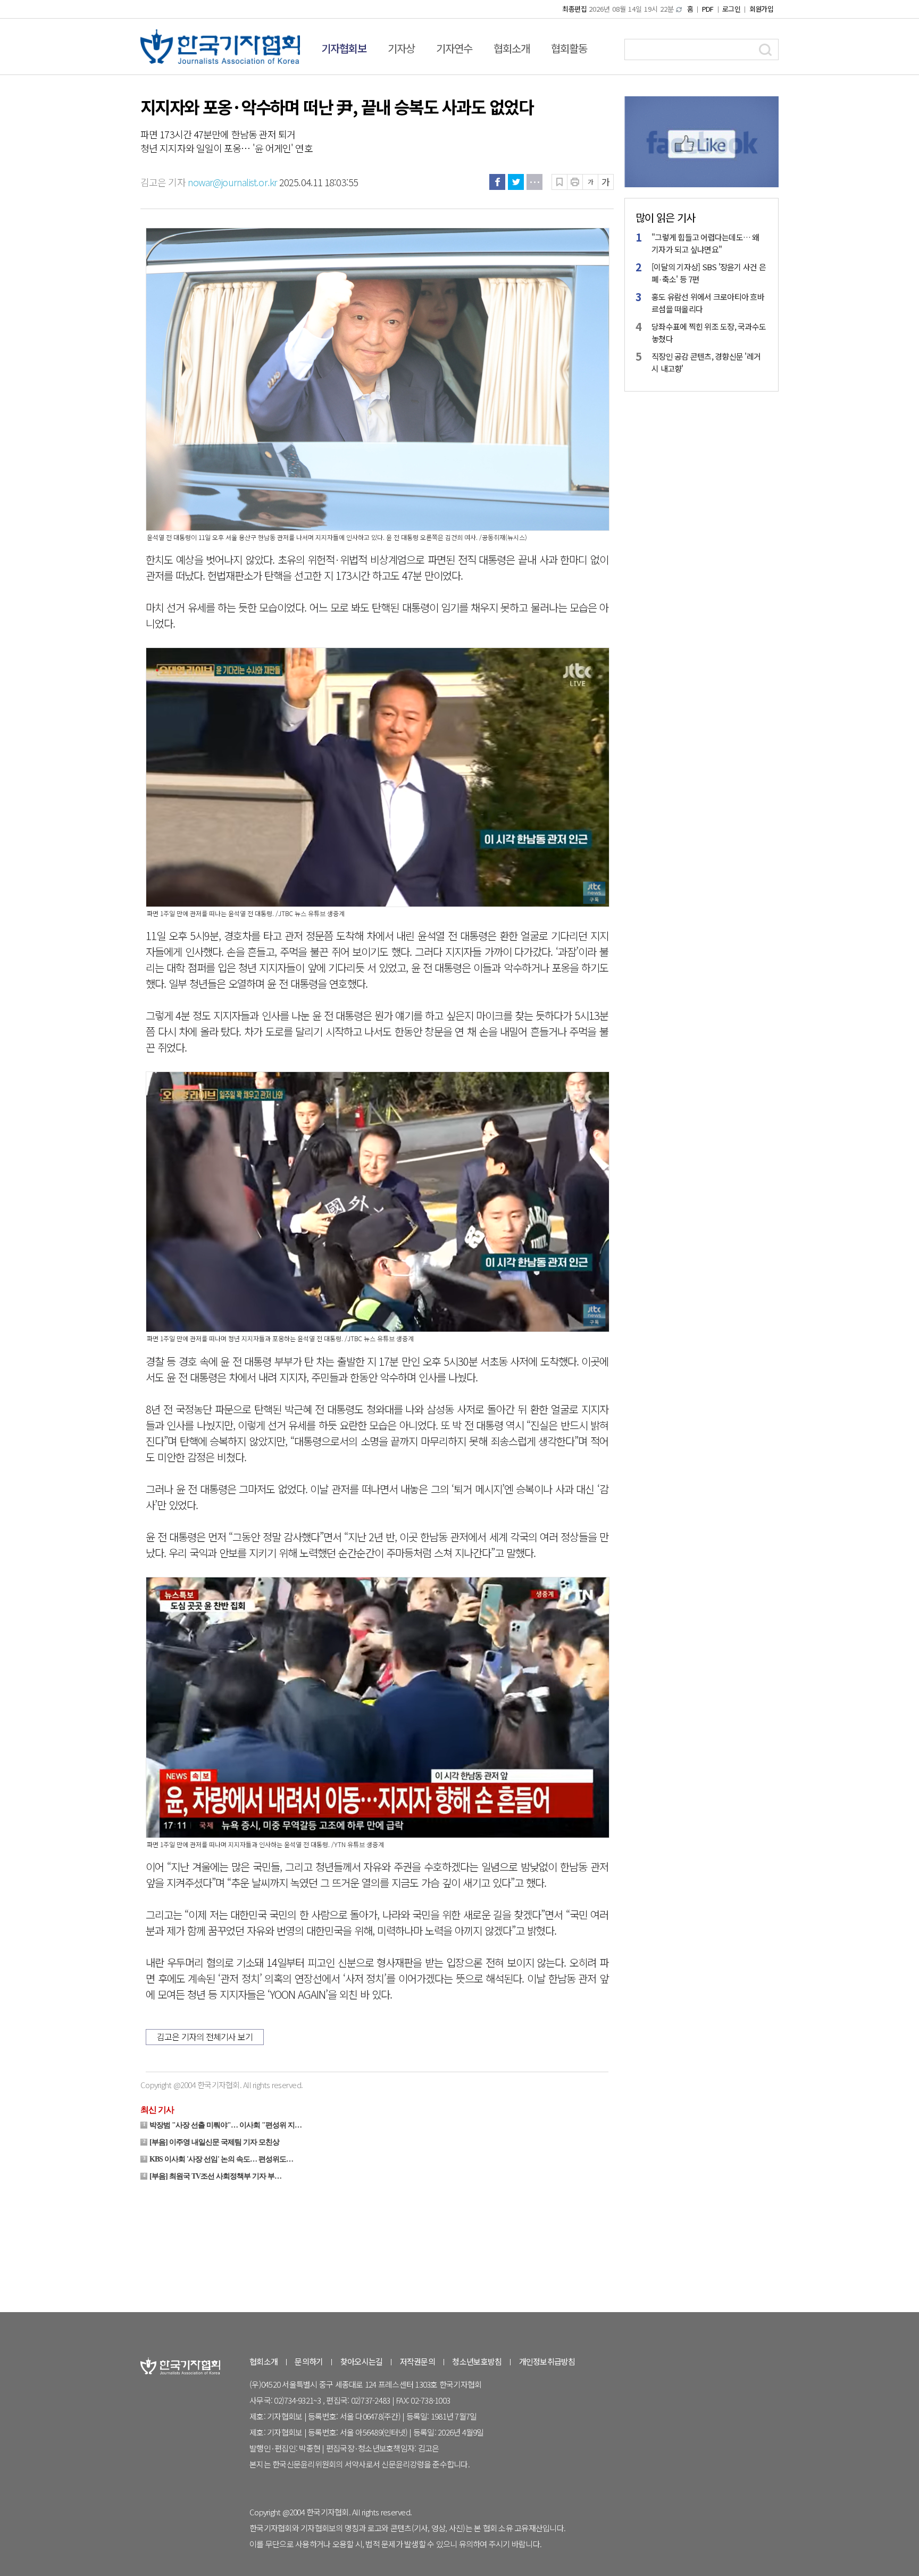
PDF (708, 9)
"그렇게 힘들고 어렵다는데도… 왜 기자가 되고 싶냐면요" (705, 243)
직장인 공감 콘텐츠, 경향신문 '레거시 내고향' (706, 362)
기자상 (401, 48)
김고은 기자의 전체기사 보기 (205, 2037)
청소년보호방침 (477, 2361)
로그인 (731, 9)
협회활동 (569, 48)
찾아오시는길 (362, 2361)
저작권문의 (417, 2361)
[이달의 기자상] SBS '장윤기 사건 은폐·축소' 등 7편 (709, 273)
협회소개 (512, 48)
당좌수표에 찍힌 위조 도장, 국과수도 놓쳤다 (709, 333)
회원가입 (761, 9)
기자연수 (454, 48)
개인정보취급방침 (547, 2361)
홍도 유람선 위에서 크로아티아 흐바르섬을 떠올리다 (708, 303)
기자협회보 (344, 48)
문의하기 (309, 2361)
